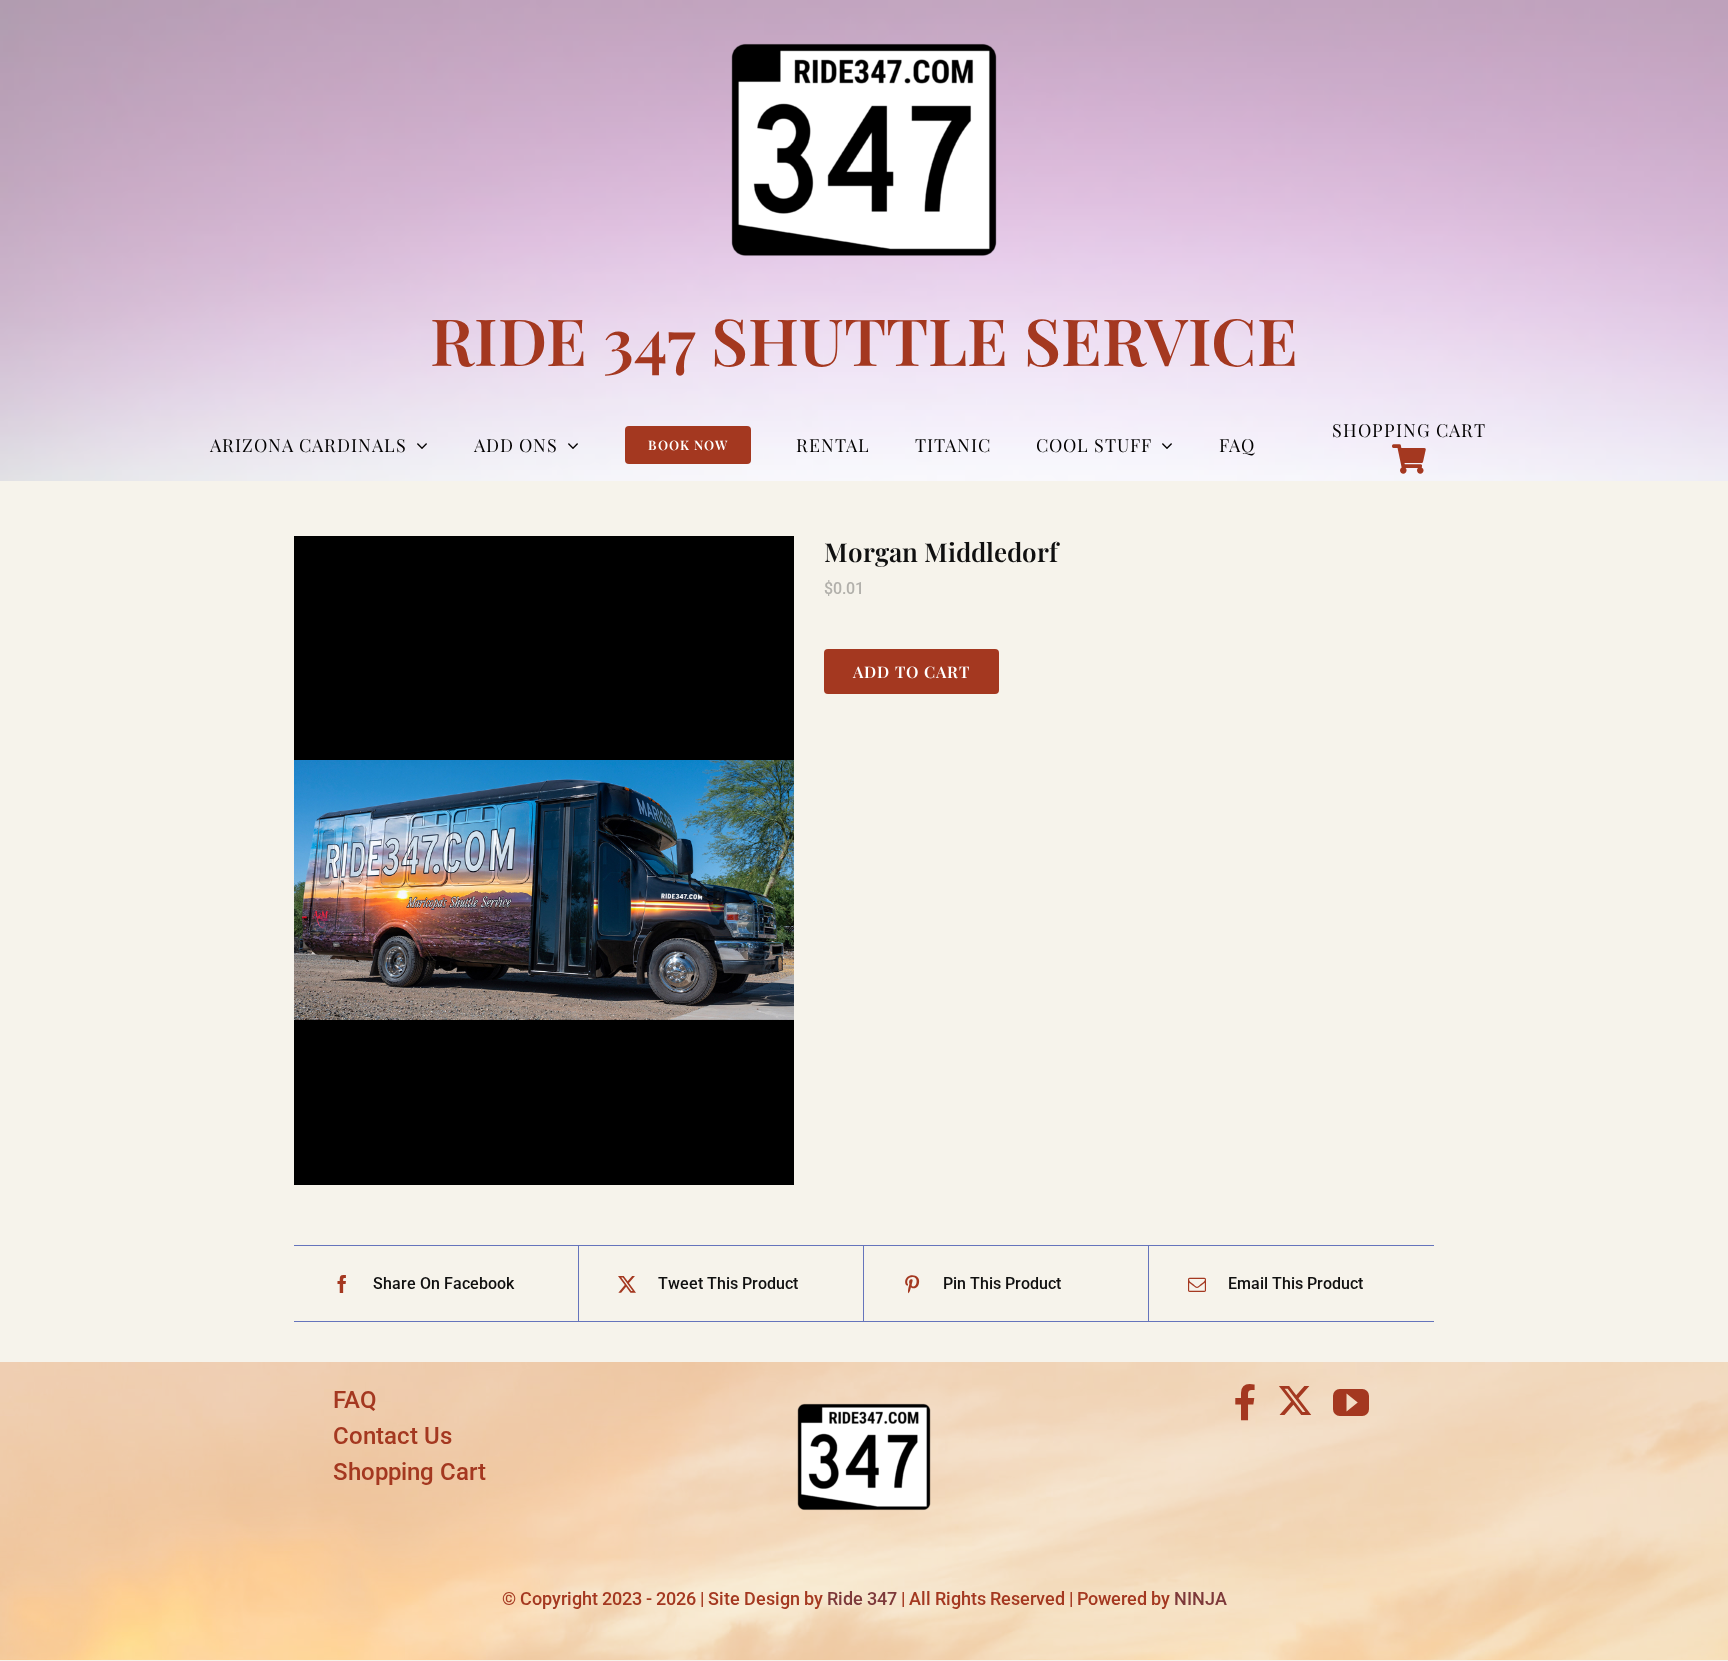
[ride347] (864, 1389)
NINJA (1200, 1598)
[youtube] (1351, 1403)
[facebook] (1245, 1403)
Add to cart (911, 671)
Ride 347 (862, 1598)
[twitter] (1295, 1400)
